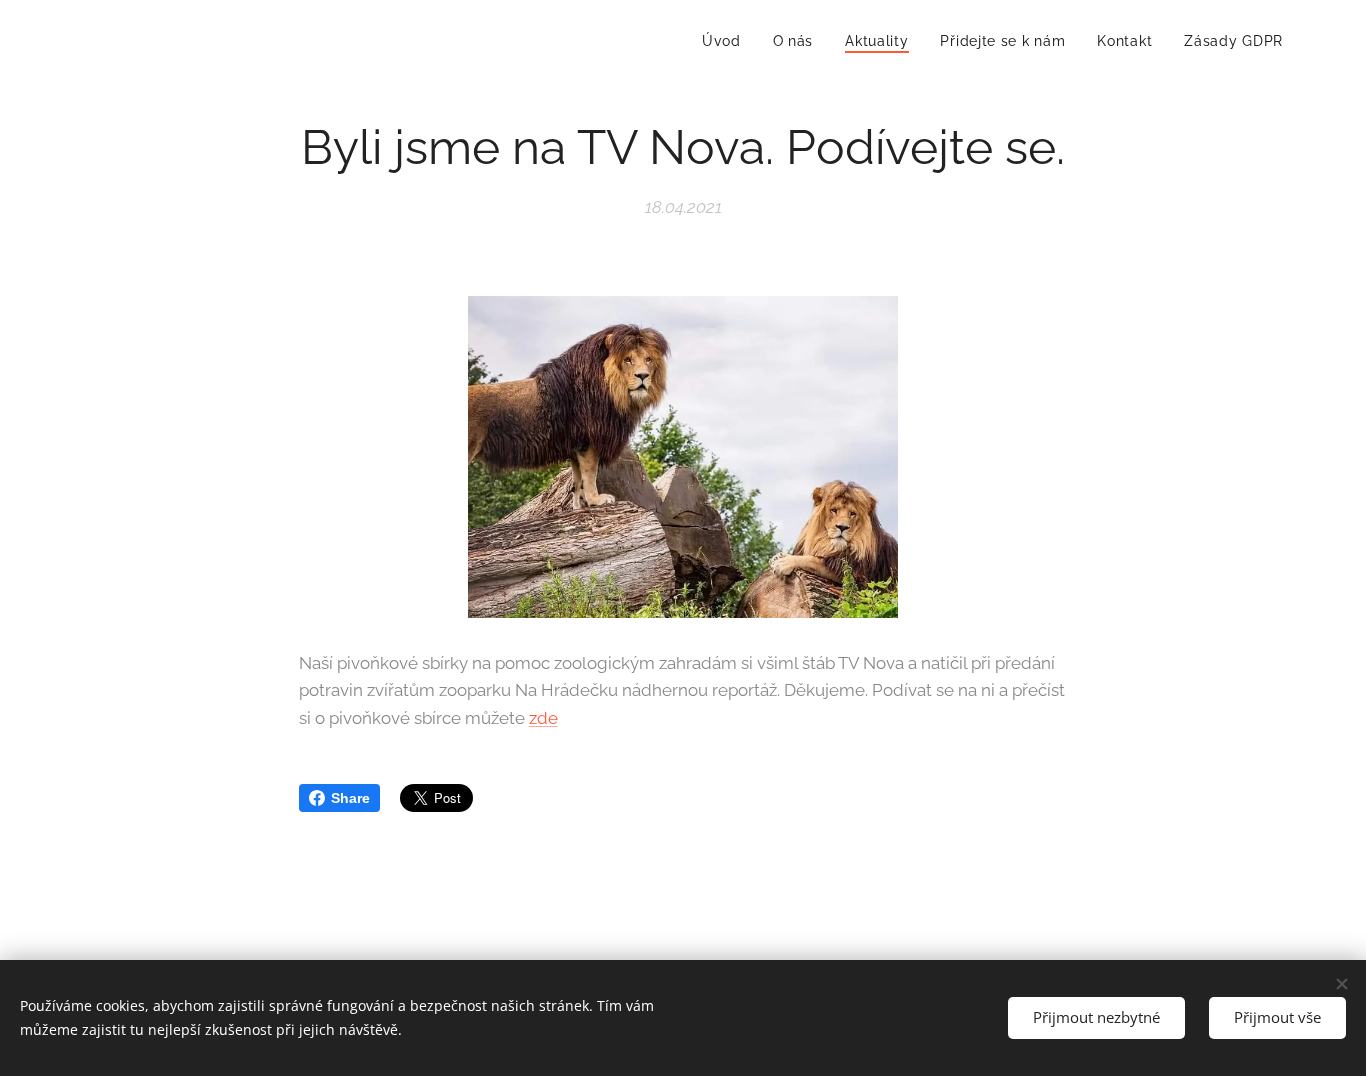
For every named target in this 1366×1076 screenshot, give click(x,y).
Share (350, 798)
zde (543, 718)
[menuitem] (727, 41)
